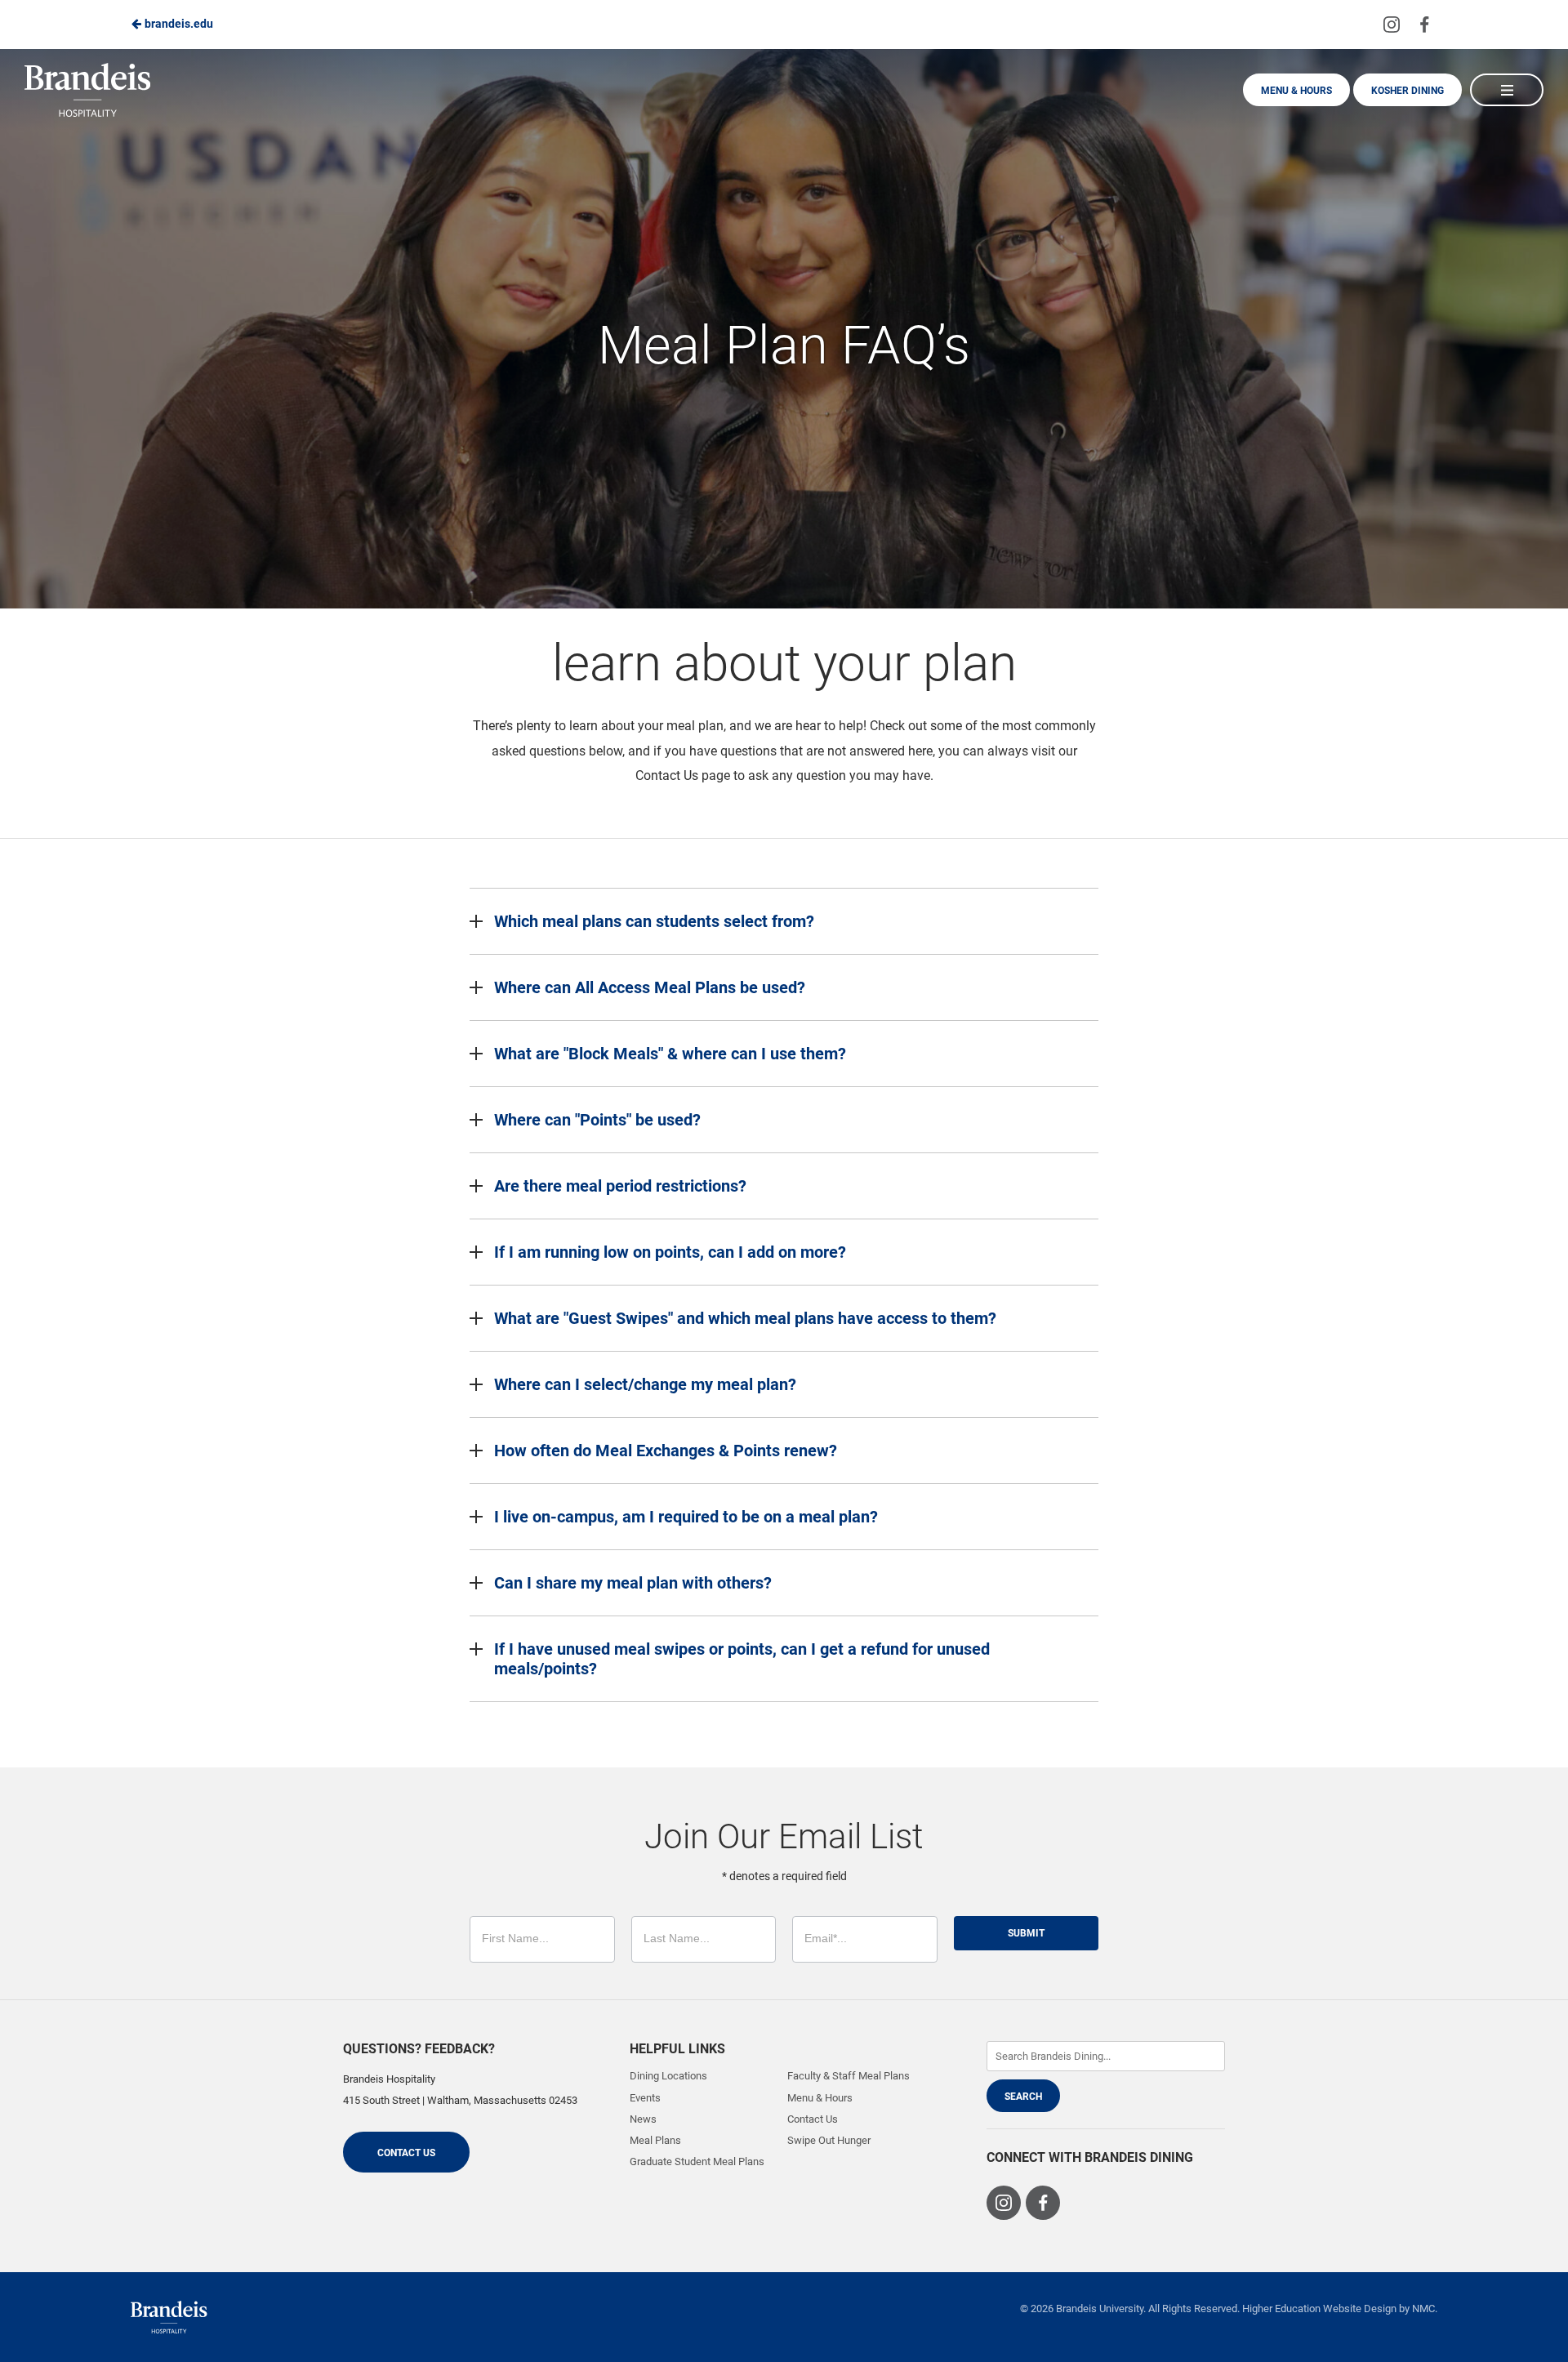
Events (645, 2098)
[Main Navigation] (1507, 90)
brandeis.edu (178, 24)
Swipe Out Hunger (829, 2140)
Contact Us (406, 2153)
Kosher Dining (1408, 91)
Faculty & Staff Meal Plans (849, 2076)
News (643, 2119)
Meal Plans (655, 2140)
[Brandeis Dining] (169, 2317)
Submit (1026, 1933)
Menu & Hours (1296, 91)
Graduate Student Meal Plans (697, 2161)
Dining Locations (668, 2076)
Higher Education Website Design (1319, 2309)
